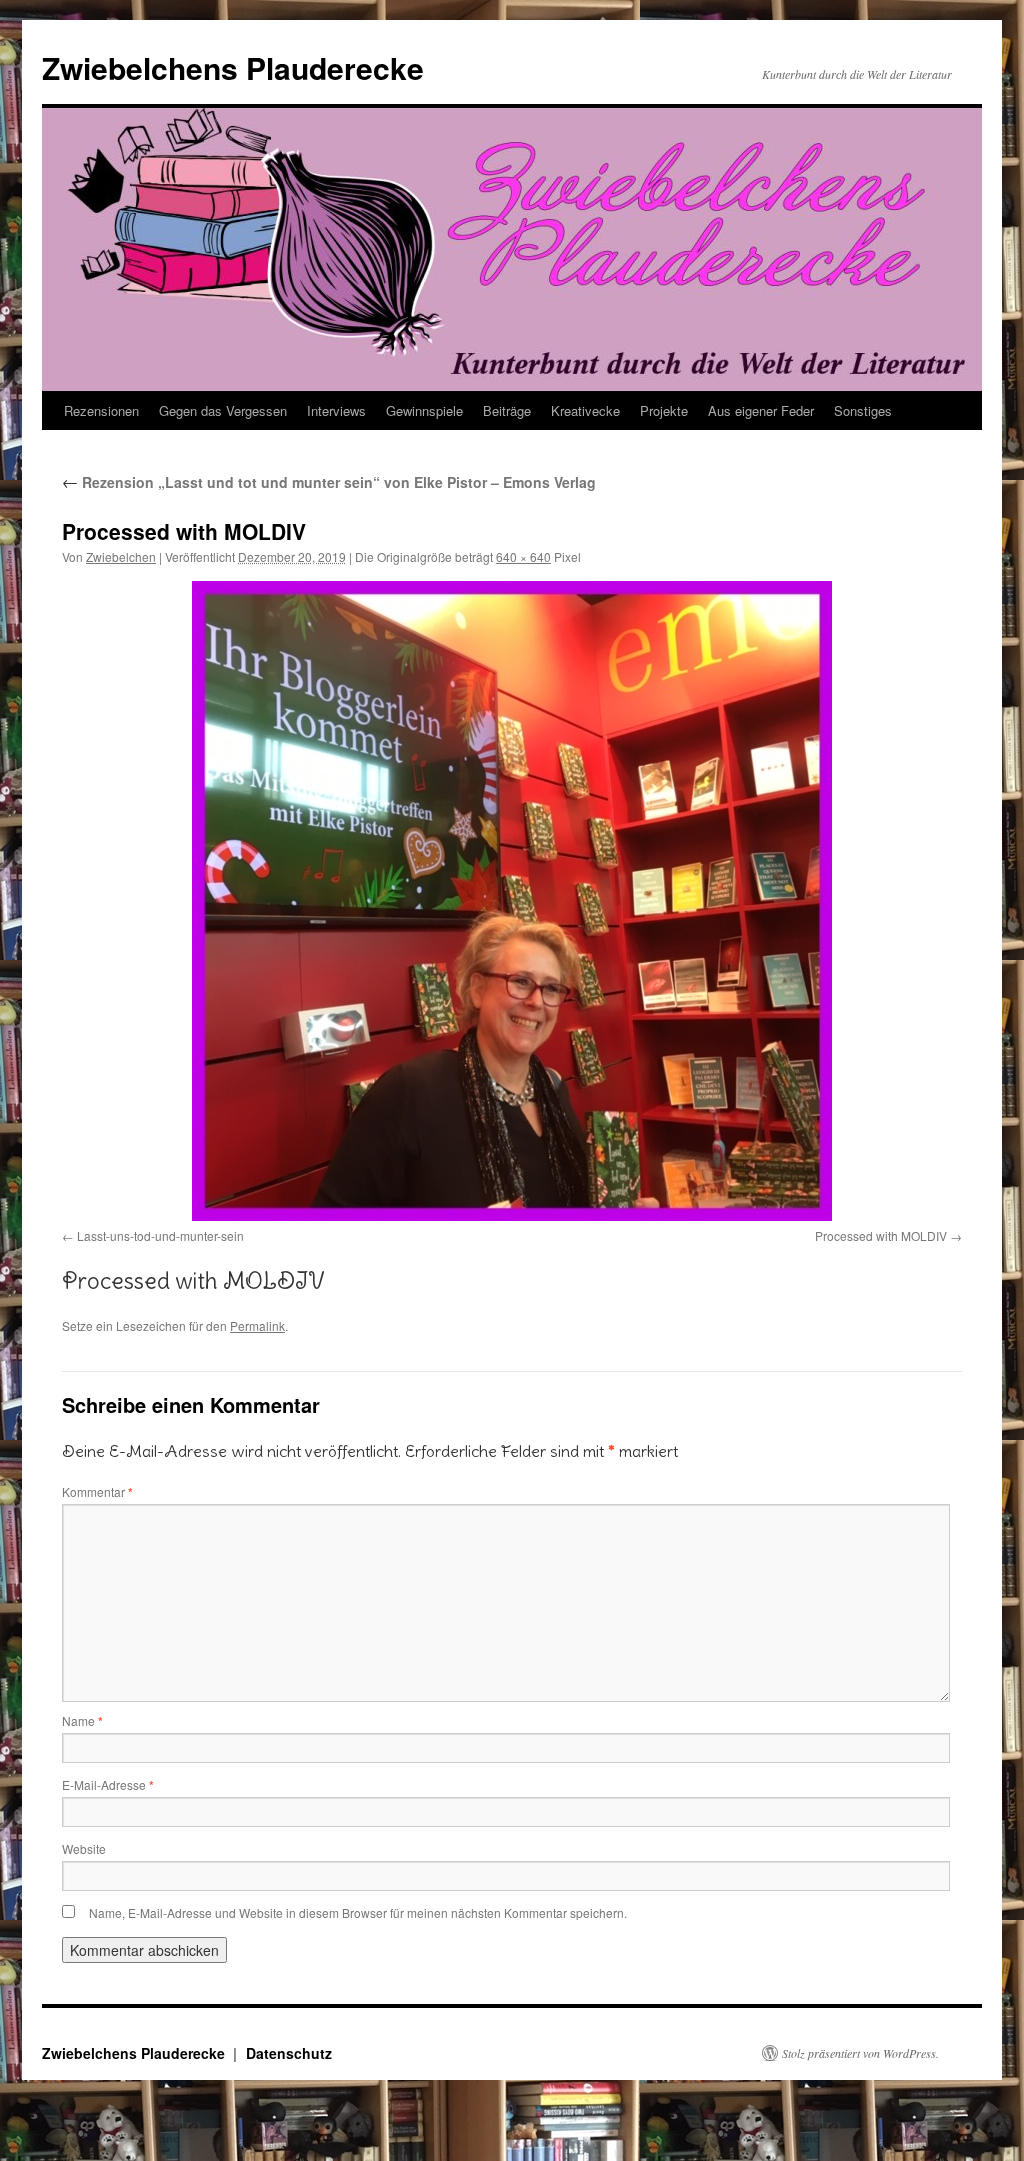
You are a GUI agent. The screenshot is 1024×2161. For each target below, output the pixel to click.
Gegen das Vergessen (223, 410)
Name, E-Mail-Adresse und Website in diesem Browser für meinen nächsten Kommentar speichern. (358, 1912)
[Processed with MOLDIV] (512, 901)
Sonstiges (863, 410)
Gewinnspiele (424, 410)
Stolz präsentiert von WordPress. (860, 2053)
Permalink (257, 1325)
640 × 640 (523, 556)
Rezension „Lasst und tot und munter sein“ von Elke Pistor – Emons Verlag (329, 482)
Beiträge (507, 410)
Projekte (664, 410)
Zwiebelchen (121, 556)
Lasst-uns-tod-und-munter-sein (160, 1235)
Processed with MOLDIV (881, 1235)
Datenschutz (289, 2053)
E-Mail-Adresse (108, 1784)
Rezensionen (101, 410)
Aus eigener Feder (761, 410)
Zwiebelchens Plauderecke (233, 67)
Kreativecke (585, 410)
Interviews (336, 410)
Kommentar (97, 1491)
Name (82, 1720)
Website (84, 1848)
